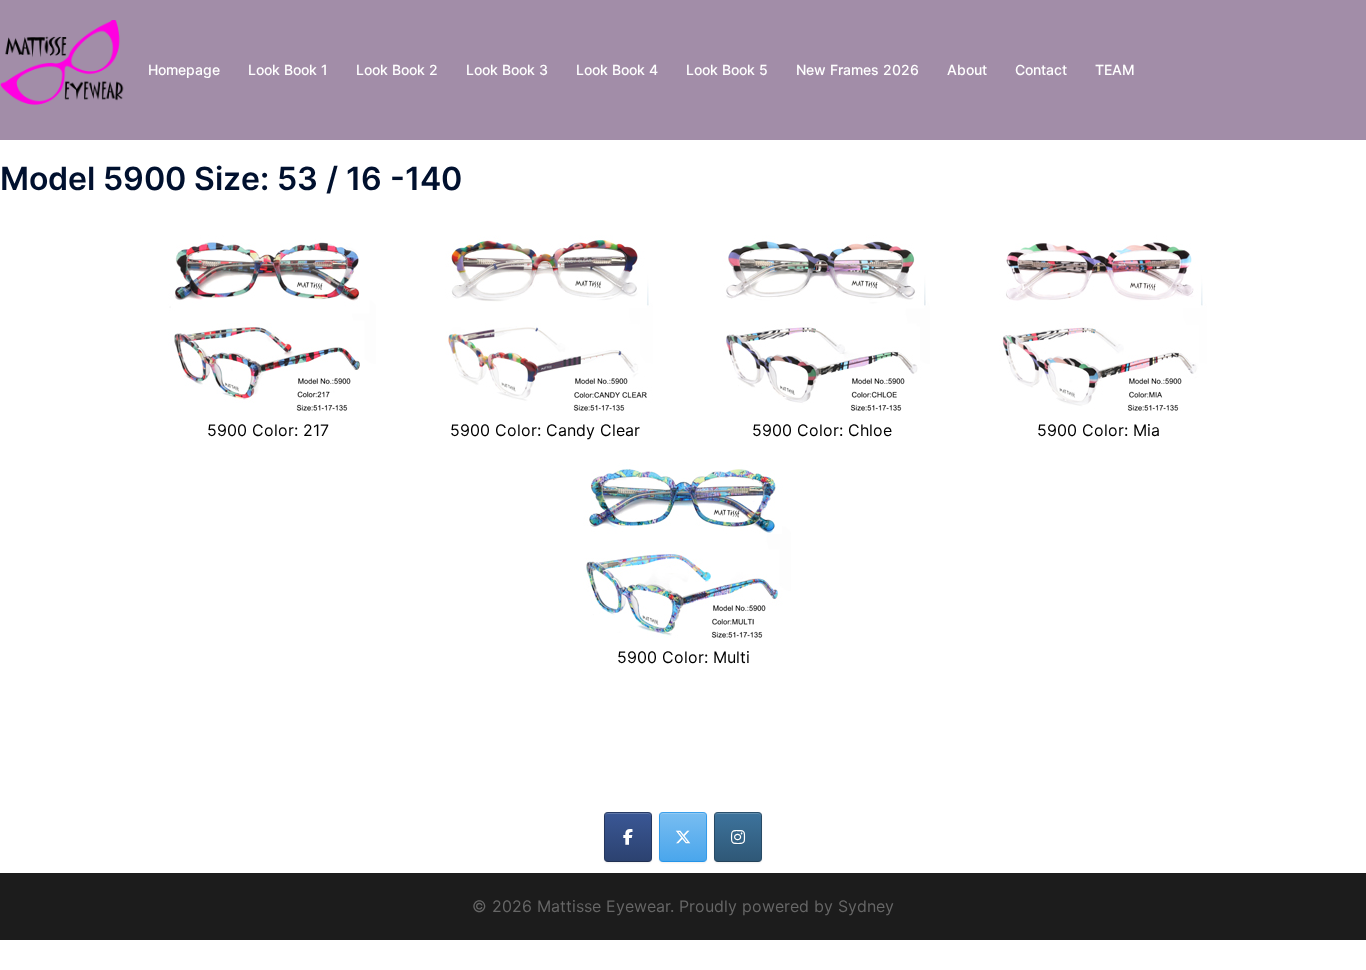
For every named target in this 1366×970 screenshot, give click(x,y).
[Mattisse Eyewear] (67, 68)
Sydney (866, 906)
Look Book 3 (507, 69)
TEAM (1115, 69)
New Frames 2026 (857, 69)
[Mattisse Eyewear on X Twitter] (683, 837)
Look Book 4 (617, 69)
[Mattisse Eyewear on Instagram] (738, 837)
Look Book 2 (397, 69)
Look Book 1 (288, 69)
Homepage (184, 69)
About (967, 69)
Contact (1041, 69)
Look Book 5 (727, 69)
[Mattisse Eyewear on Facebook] (628, 837)
